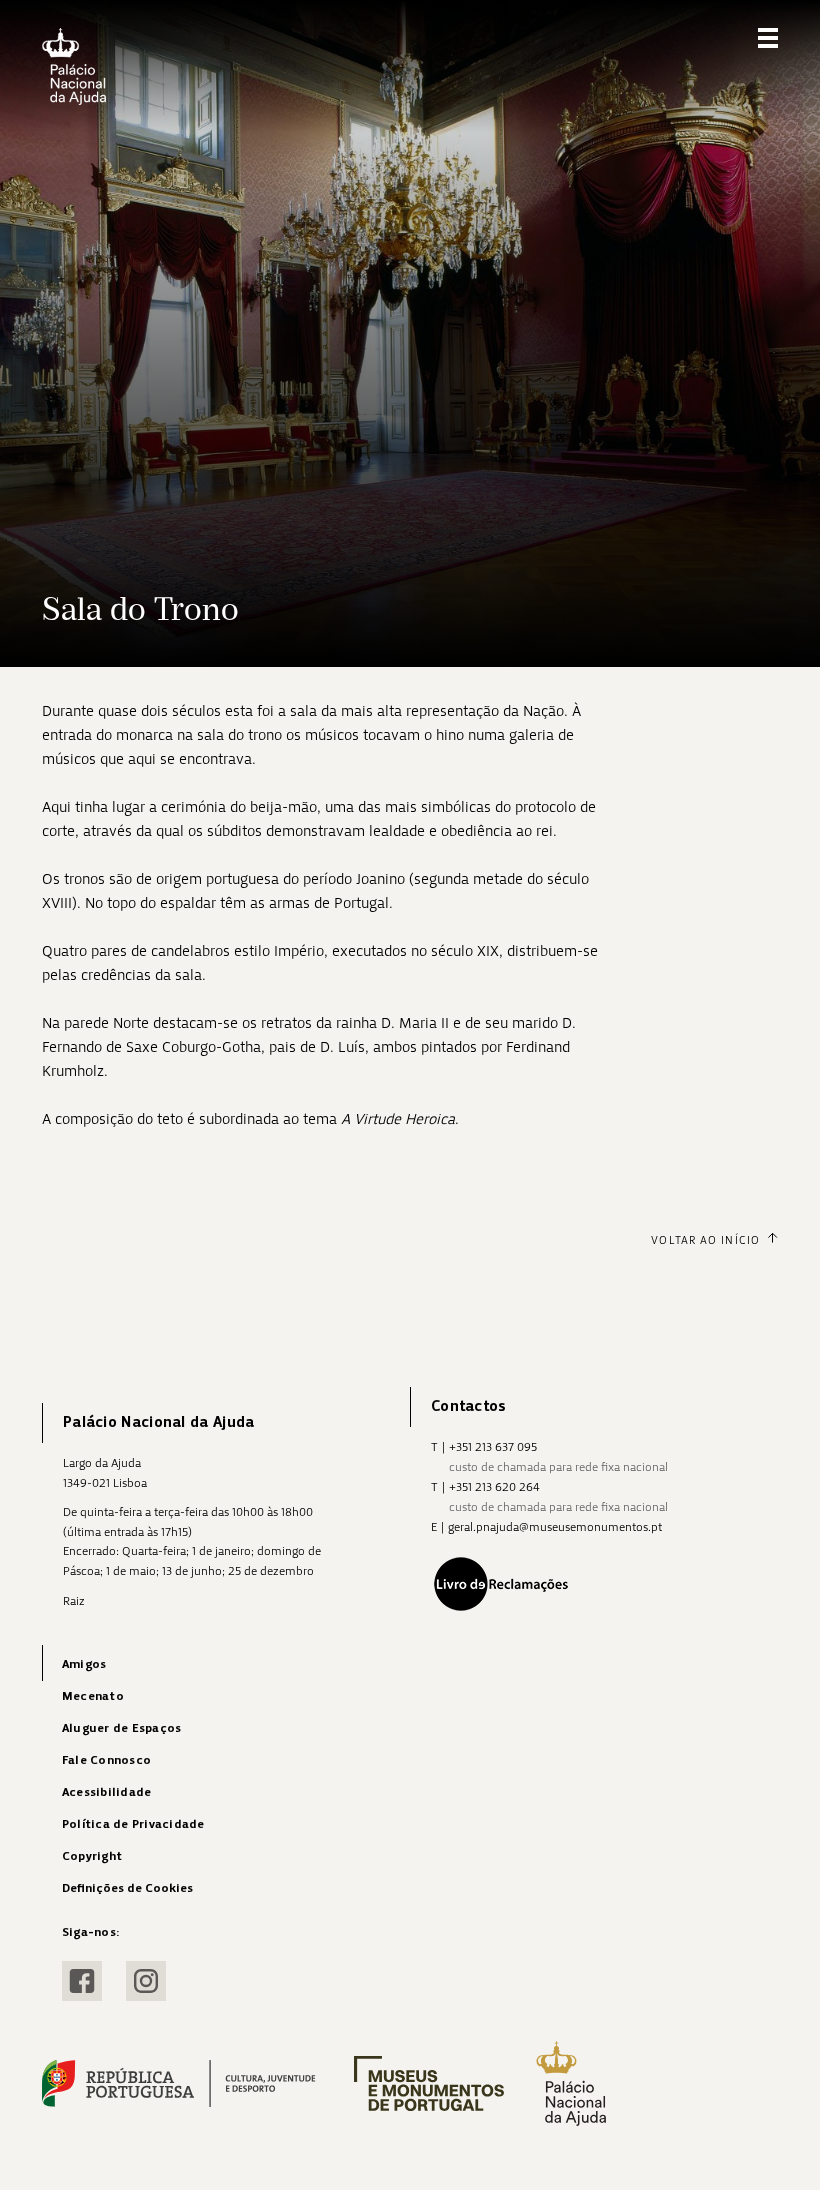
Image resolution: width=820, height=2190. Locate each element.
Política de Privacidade (133, 1824)
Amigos (84, 1664)
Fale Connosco (106, 1760)
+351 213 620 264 (494, 1487)
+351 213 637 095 (493, 1447)
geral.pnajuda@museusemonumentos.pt (555, 1527)
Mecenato (93, 1696)
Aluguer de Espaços (121, 1728)
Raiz (74, 1601)
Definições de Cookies (127, 1888)
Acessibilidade (106, 1792)
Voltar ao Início (705, 1240)
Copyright (92, 1856)
